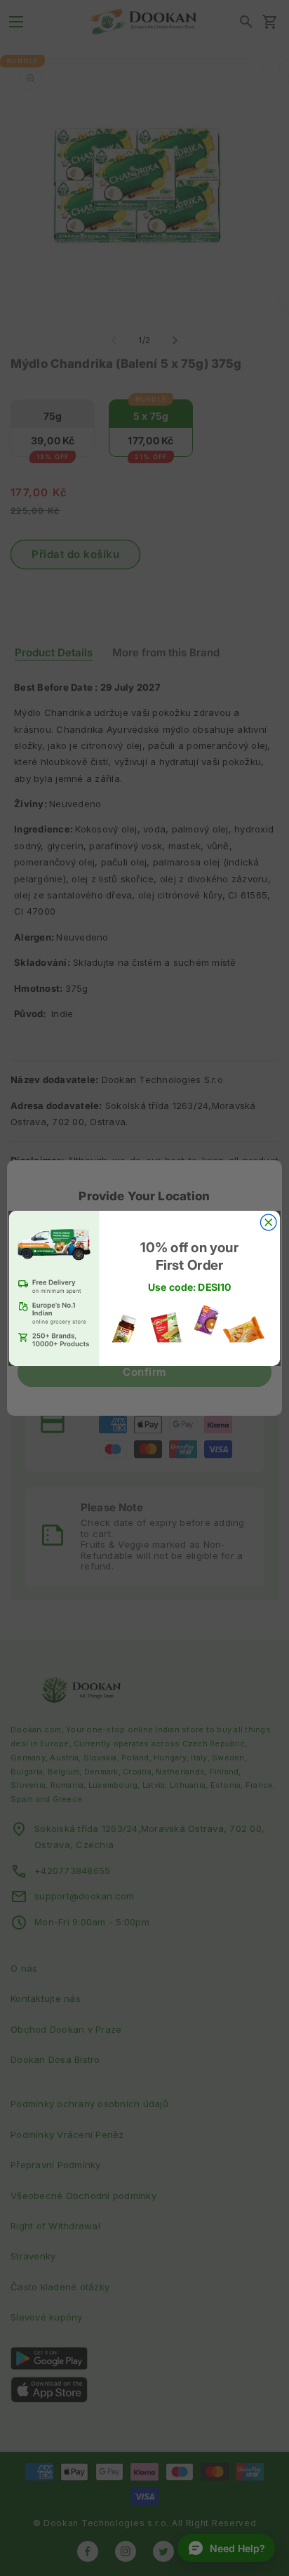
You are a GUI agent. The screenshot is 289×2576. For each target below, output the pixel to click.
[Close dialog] (268, 1222)
